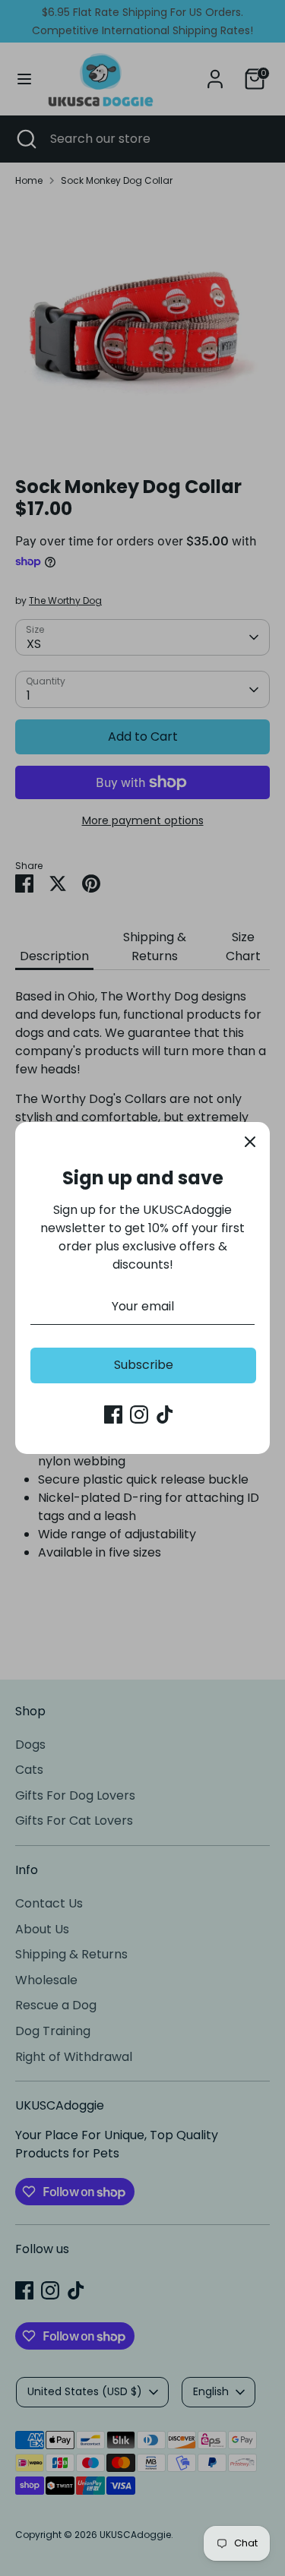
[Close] (250, 1142)
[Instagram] (139, 1414)
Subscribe (144, 1365)
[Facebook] (113, 1414)
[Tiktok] (165, 1414)
